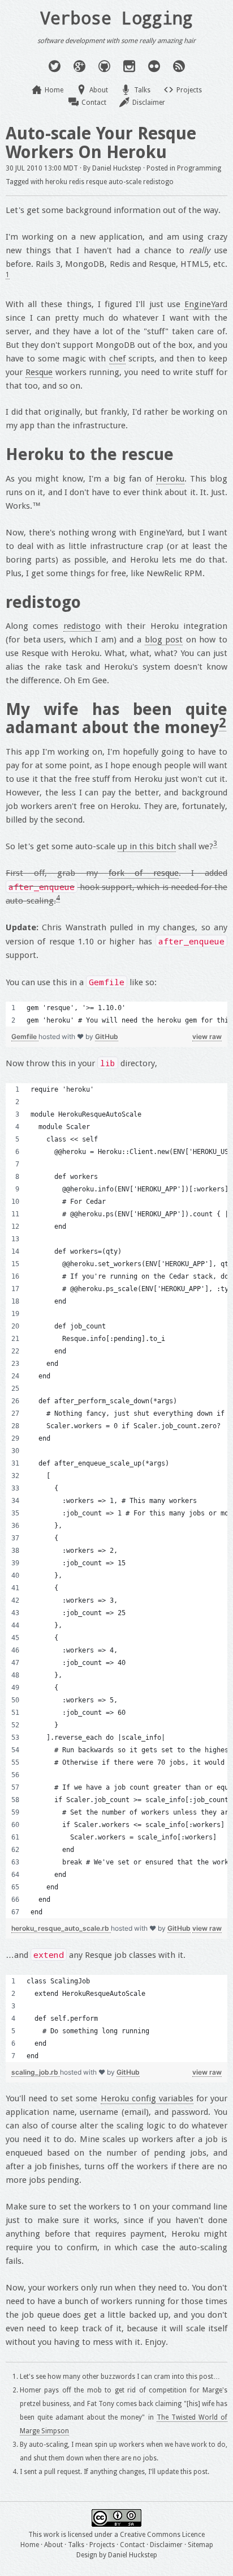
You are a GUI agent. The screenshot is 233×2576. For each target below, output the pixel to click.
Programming (199, 168)
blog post (164, 640)
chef (117, 359)
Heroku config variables (147, 2098)
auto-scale (125, 182)
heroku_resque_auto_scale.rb (61, 1928)
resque (96, 182)
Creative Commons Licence (162, 2535)
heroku (56, 182)
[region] (116, 1014)
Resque (39, 372)
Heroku (170, 479)
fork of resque (144, 873)
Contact (94, 103)
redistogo (158, 182)
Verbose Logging (116, 18)
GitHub (107, 1036)
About (99, 90)
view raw (207, 1036)
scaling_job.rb (36, 2072)
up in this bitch (147, 846)
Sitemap (200, 2545)
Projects (189, 90)
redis (77, 182)
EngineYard (206, 304)
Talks (142, 90)
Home (54, 90)
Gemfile (25, 1036)
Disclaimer (149, 103)
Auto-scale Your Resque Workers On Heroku (101, 143)
